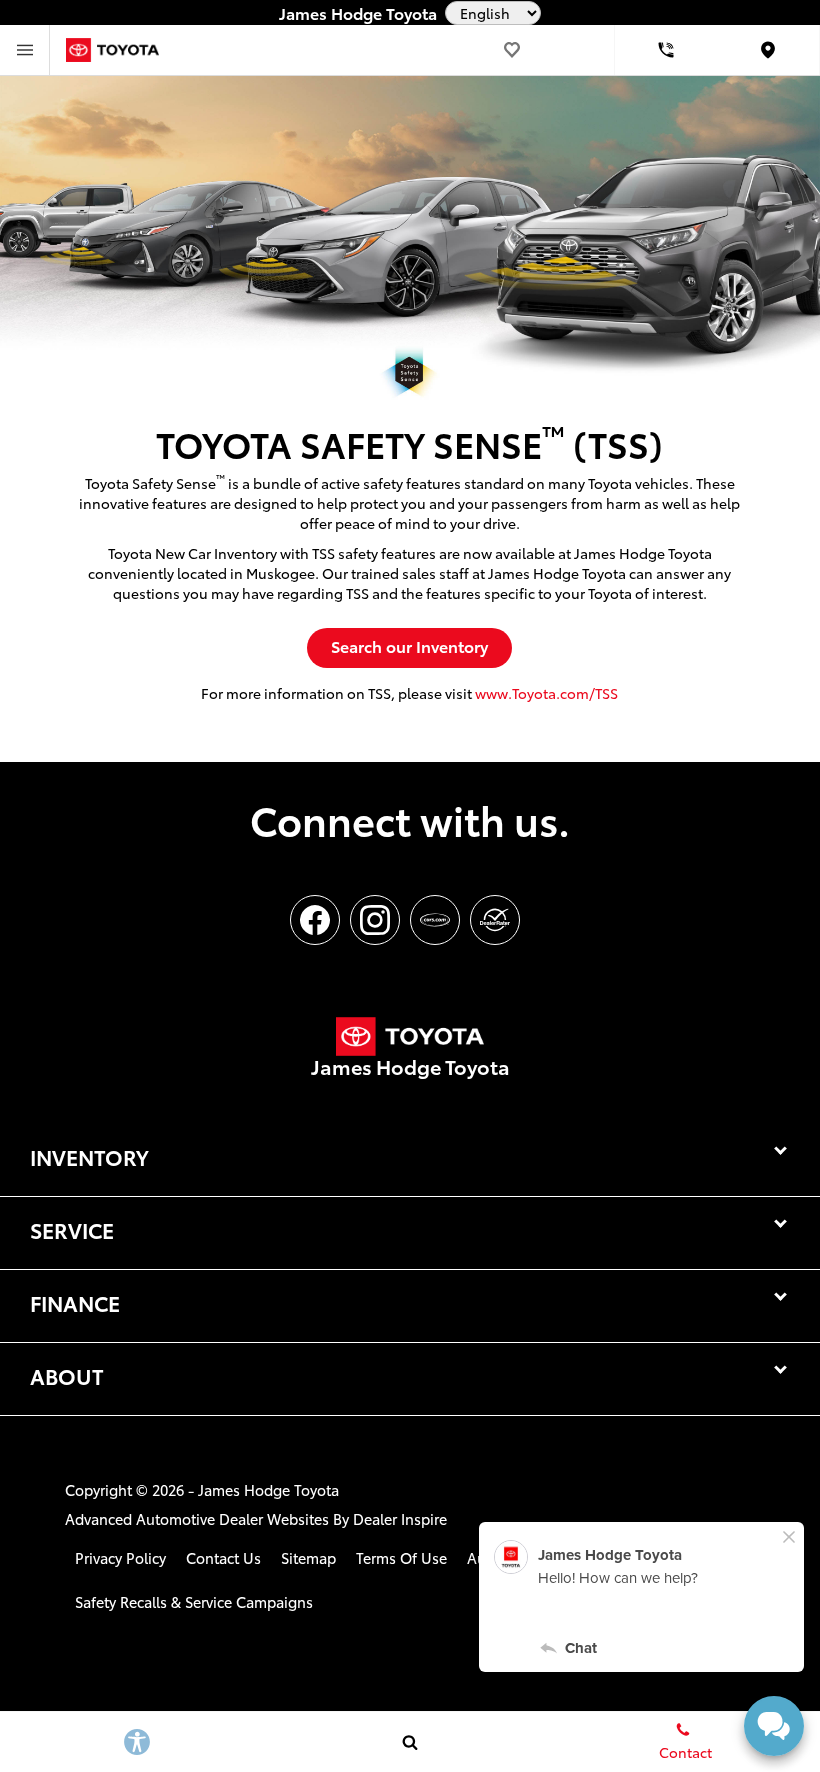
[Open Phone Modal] (666, 50)
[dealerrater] (495, 920)
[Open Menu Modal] (25, 50)
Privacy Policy (120, 1557)
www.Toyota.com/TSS (546, 693)
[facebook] (315, 920)
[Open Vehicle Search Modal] (409, 1742)
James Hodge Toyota (268, 1489)
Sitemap (308, 1557)
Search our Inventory (409, 645)
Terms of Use (401, 1557)
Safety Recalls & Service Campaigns (194, 1601)
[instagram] (375, 920)
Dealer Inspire (400, 1518)
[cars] (435, 920)
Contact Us (223, 1557)
